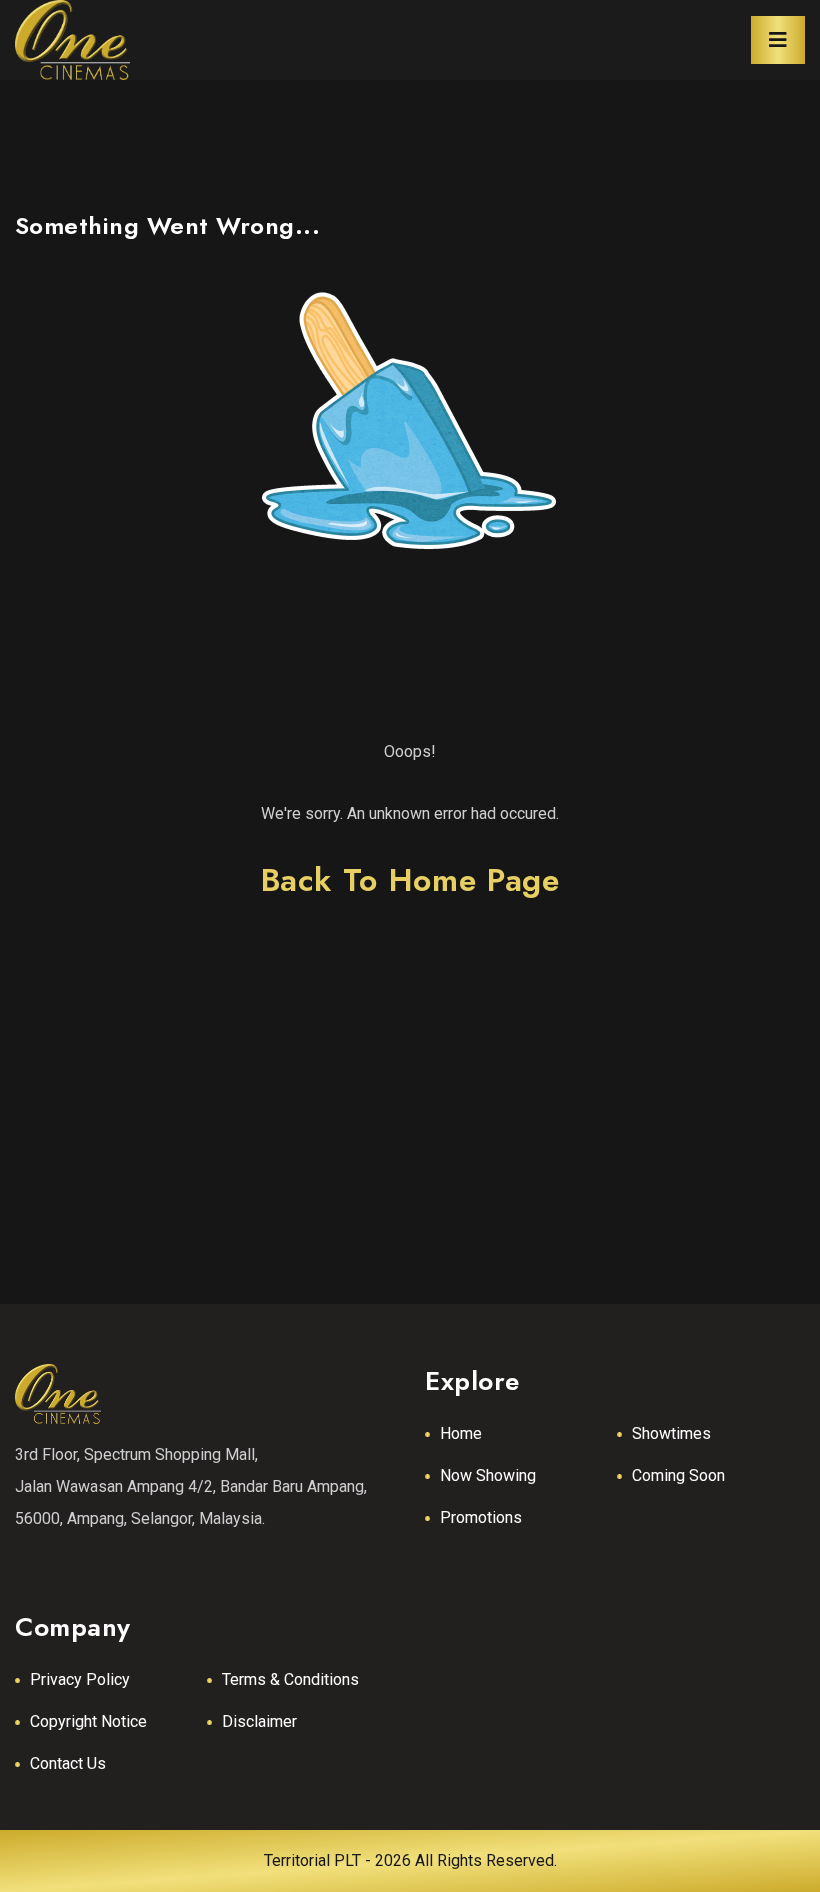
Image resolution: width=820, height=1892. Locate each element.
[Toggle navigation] (778, 40)
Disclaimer (259, 1721)
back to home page (410, 880)
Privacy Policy (80, 1679)
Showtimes (671, 1433)
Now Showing (488, 1475)
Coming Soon (678, 1475)
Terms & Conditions (290, 1679)
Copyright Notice (88, 1721)
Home (461, 1433)
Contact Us (68, 1763)
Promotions (481, 1517)
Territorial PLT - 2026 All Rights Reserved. (410, 1860)
